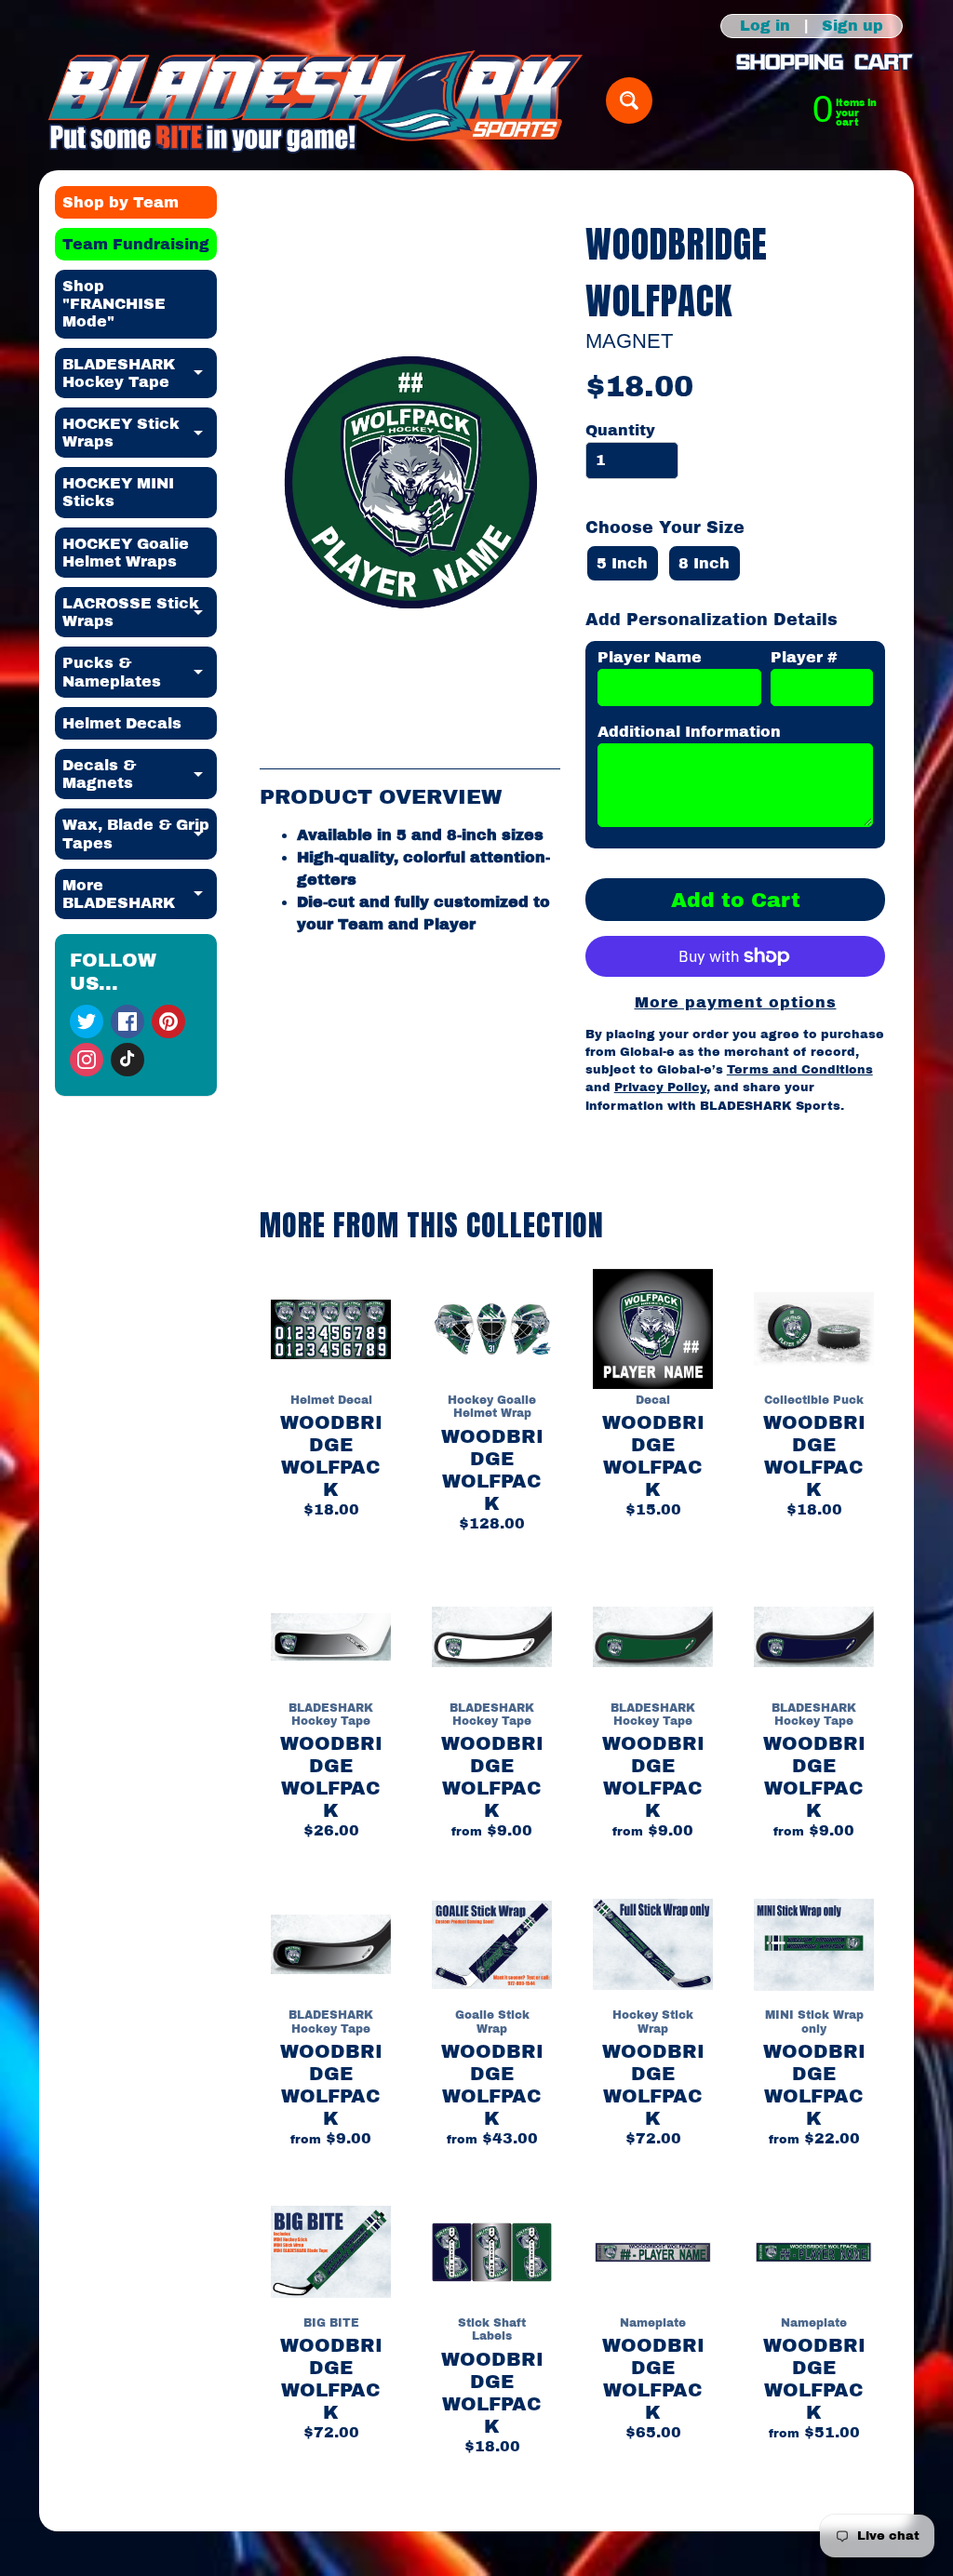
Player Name (650, 657)
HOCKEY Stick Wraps (140, 434)
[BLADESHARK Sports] (316, 101)
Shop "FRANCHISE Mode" (114, 304)
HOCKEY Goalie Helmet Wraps (126, 553)
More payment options (736, 1002)
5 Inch (622, 563)
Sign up (852, 26)
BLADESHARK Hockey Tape (140, 374)
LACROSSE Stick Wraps (140, 613)
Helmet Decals (122, 723)
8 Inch (704, 563)
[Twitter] (87, 1021)
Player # (804, 657)
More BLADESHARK (140, 895)
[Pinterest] (168, 1021)
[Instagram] (87, 1060)
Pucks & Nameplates (140, 673)
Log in (765, 26)
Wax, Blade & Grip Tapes (140, 834)
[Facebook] (128, 1021)
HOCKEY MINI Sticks (118, 492)
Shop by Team (121, 202)
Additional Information (689, 732)
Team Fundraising (136, 244)
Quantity (620, 430)
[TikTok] (128, 1060)
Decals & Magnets (140, 775)
